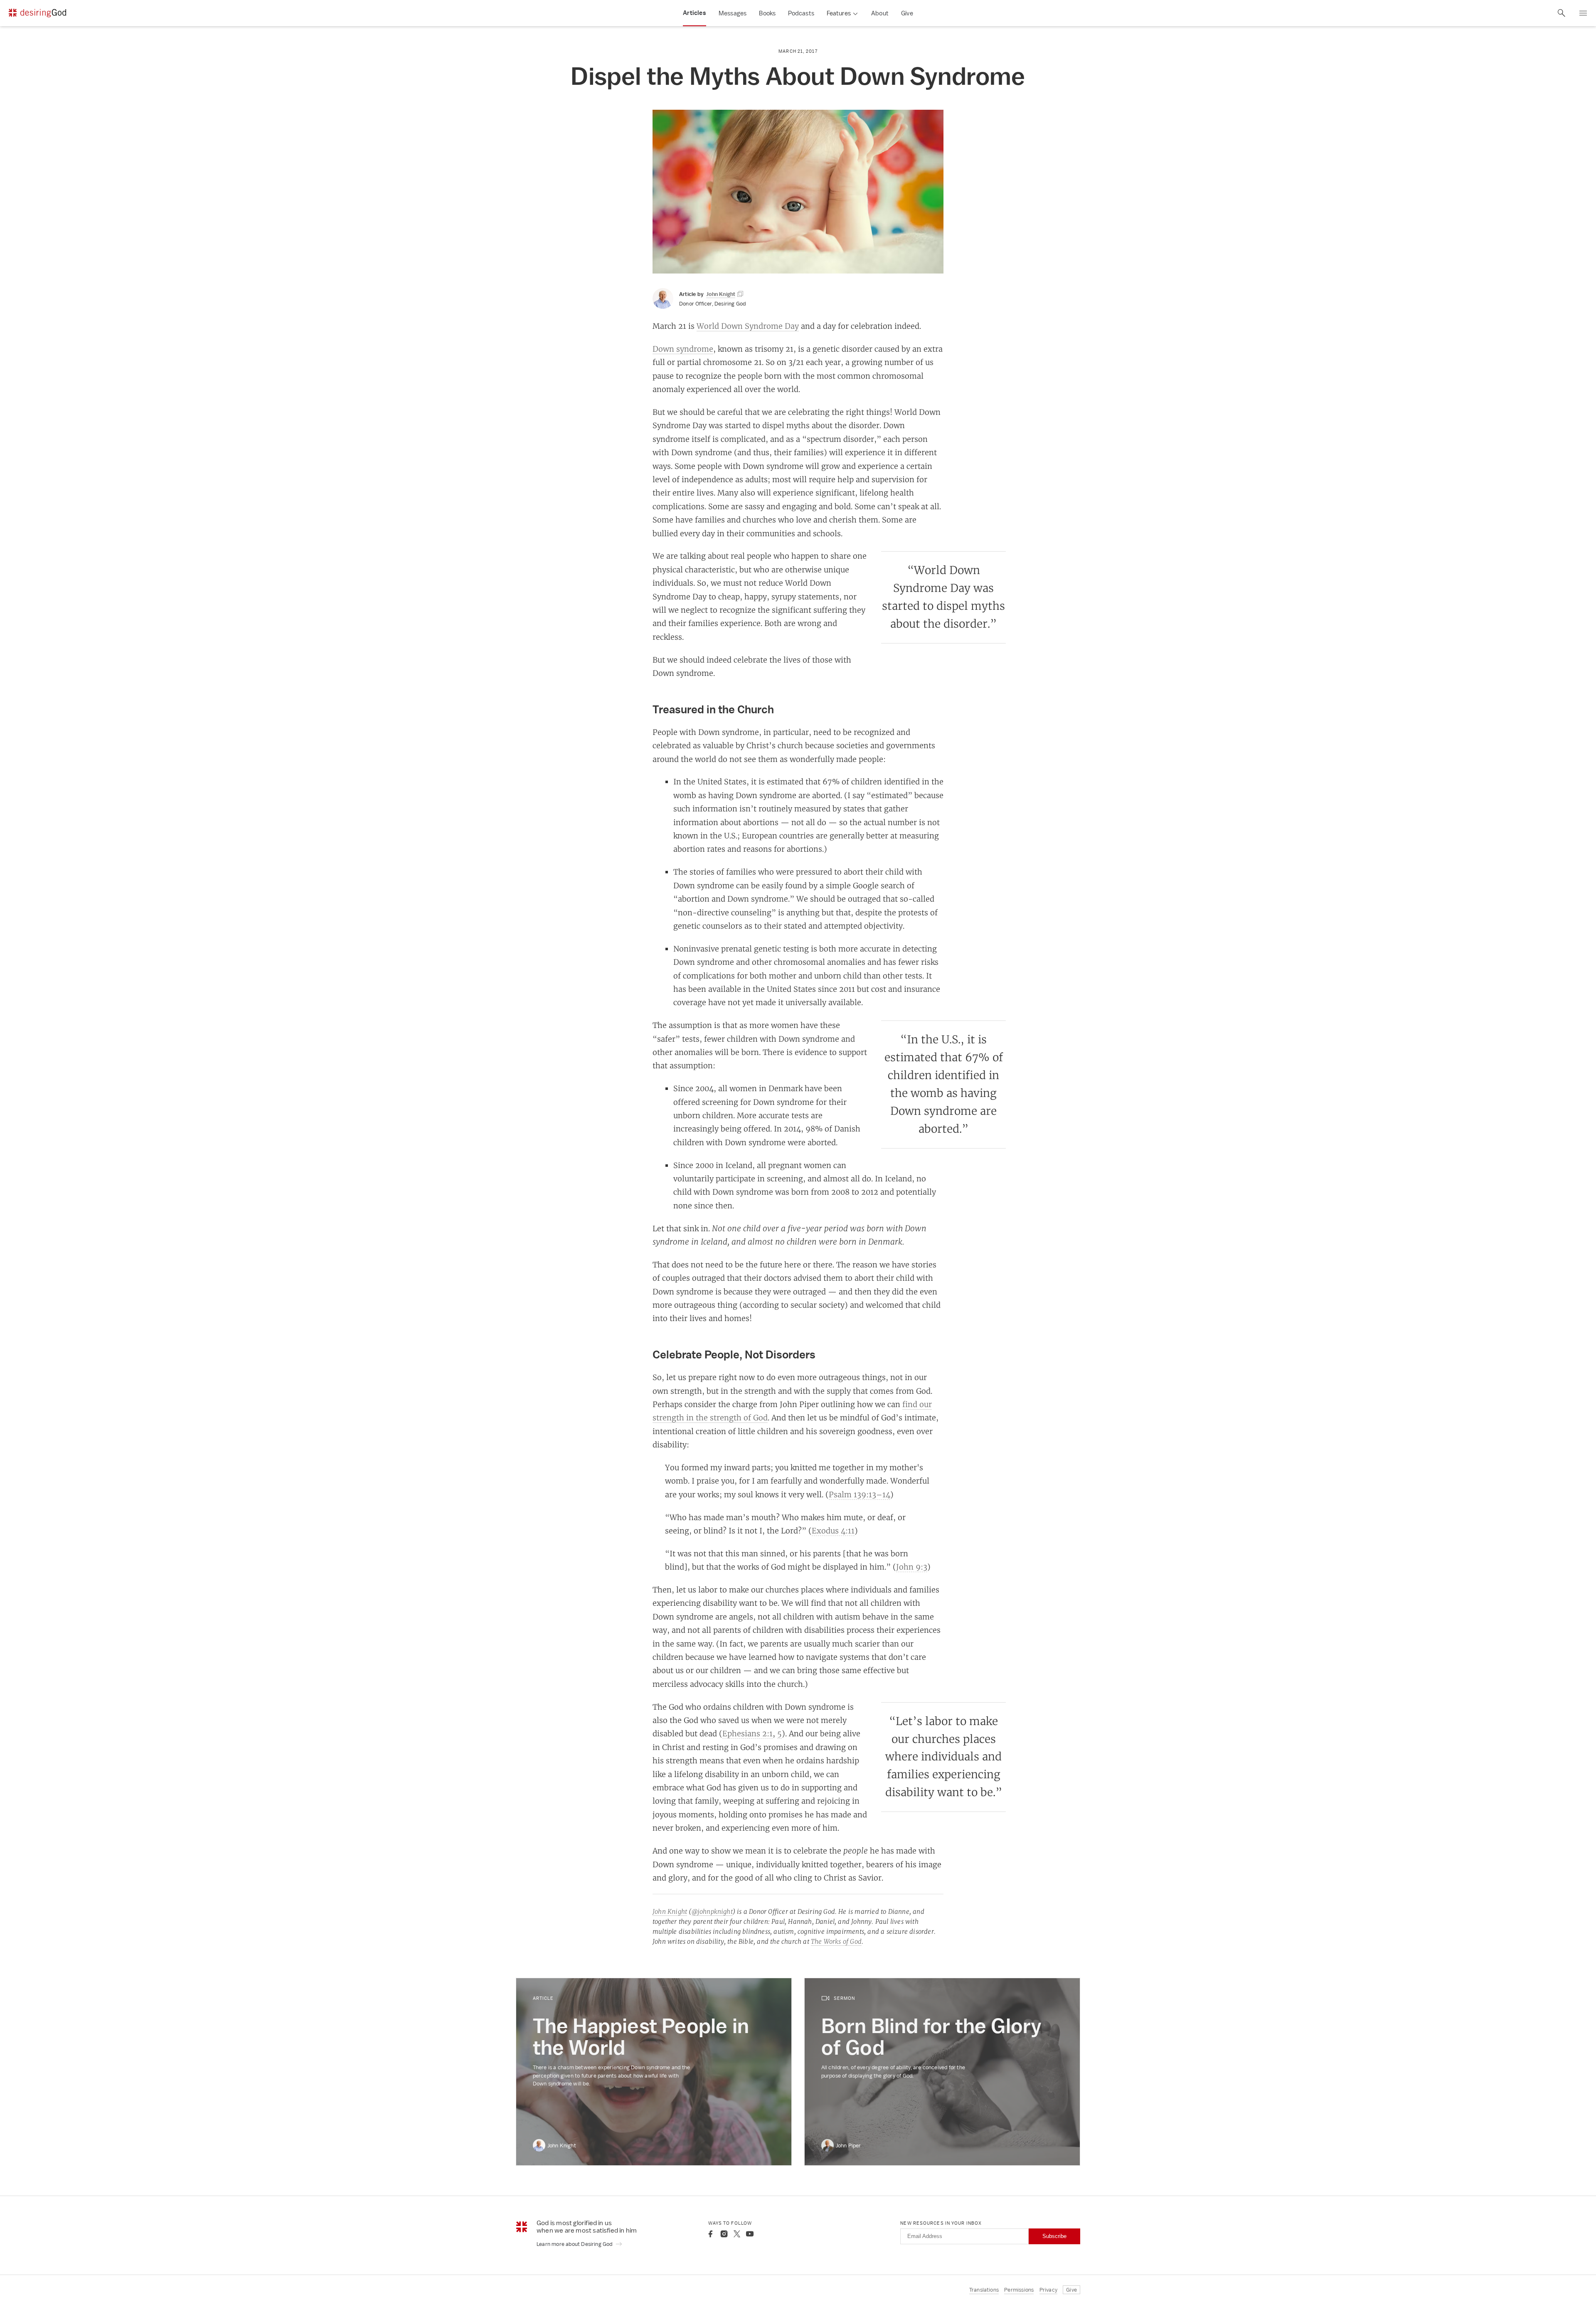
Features (839, 13)
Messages (733, 13)
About (880, 13)
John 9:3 (912, 1567)
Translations (984, 2290)
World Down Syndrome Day (748, 326)
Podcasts (801, 13)
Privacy (1048, 2290)
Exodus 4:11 (833, 1531)
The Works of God (836, 1941)
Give (907, 13)
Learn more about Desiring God (575, 2244)
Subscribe (1054, 2236)
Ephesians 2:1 (748, 1733)
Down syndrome (683, 349)
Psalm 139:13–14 (860, 1494)
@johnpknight (712, 1911)
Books (767, 13)
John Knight (670, 1911)
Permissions (1019, 2290)
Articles (695, 13)
